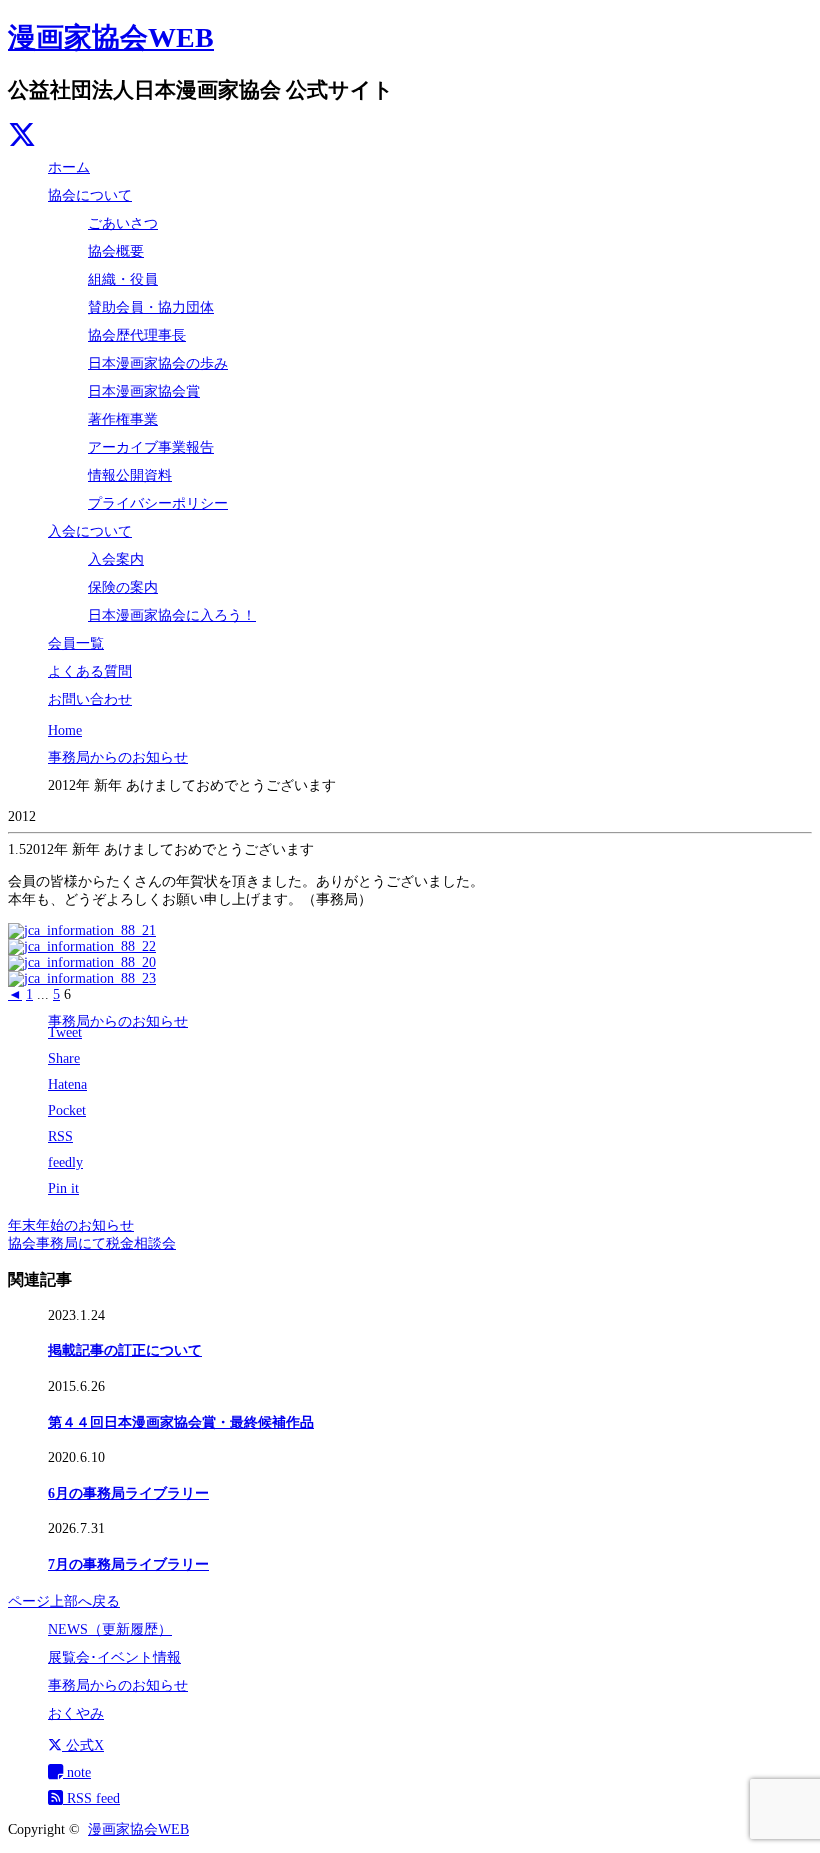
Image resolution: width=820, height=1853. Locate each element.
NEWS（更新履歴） (110, 1629)
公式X (83, 1745)
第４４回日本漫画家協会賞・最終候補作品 (181, 1422)
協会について (90, 195)
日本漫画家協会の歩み (158, 363)
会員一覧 (76, 643)
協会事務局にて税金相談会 (92, 1243)
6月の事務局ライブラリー (128, 1493)
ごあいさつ (123, 223)
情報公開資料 (130, 475)
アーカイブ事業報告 (151, 447)
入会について (90, 531)
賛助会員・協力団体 (151, 307)
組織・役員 (123, 279)
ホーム (69, 167)
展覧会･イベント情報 (114, 1657)
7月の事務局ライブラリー (128, 1564)
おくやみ (76, 1713)
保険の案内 (123, 587)
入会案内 (116, 559)
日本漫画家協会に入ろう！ (172, 615)
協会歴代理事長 (137, 335)
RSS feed (91, 1798)
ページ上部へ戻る (64, 1601)
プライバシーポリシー (158, 503)
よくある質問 (90, 671)
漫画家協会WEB (111, 37)
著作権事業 (123, 419)
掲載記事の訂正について (125, 1350)
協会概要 (116, 251)
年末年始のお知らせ (71, 1225)
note (77, 1772)
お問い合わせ (90, 699)
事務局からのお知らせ (118, 1021)
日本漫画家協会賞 (144, 391)
